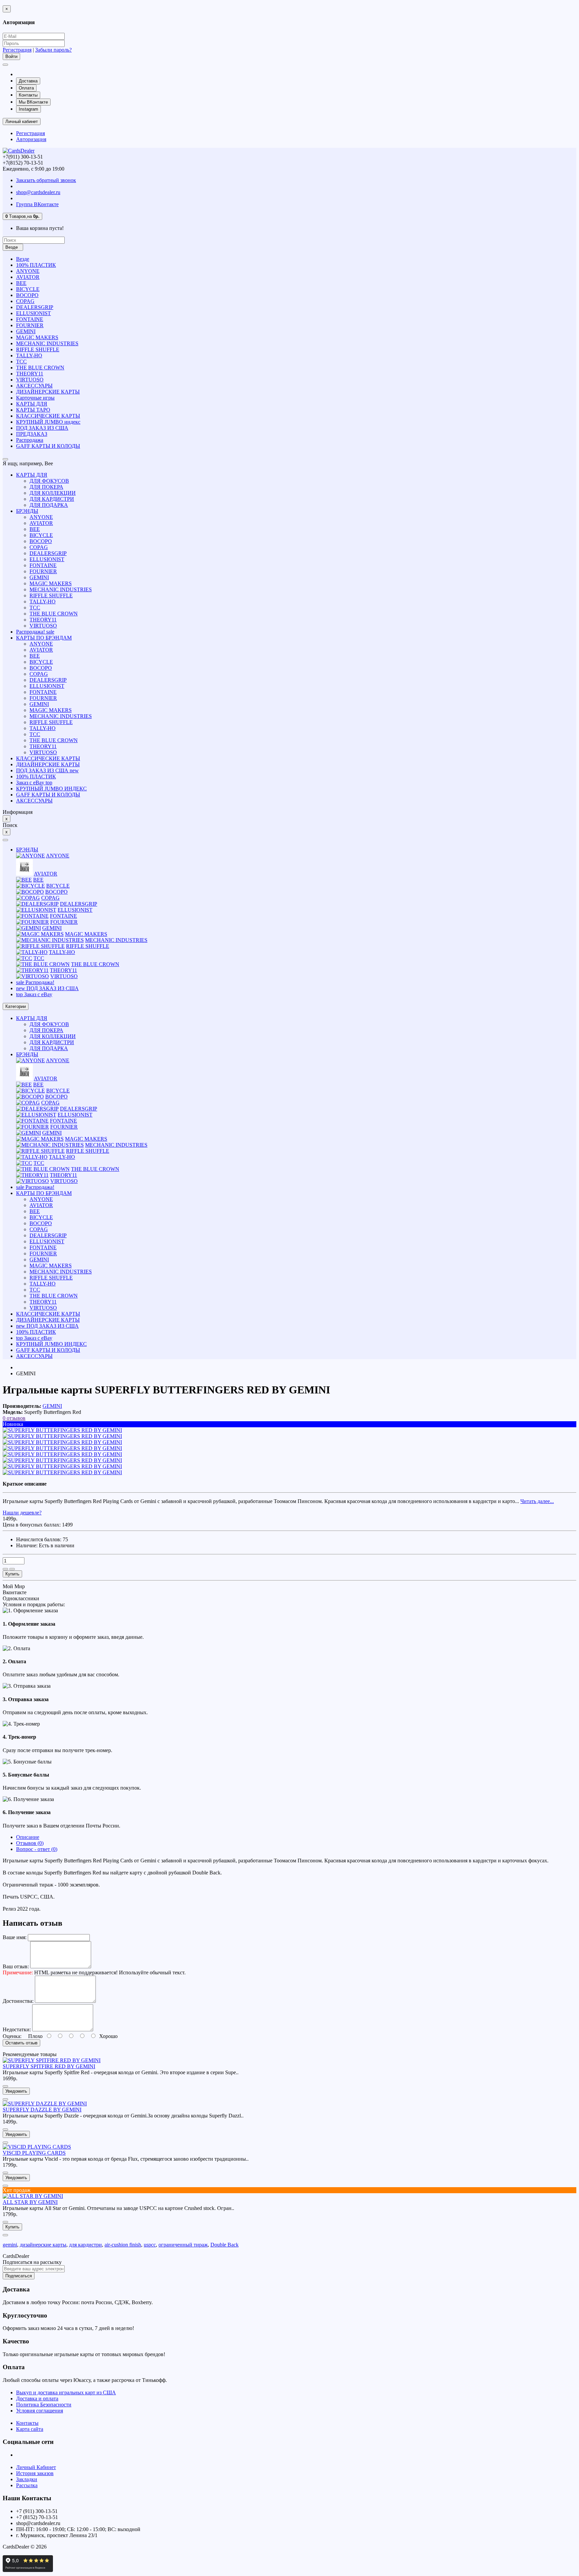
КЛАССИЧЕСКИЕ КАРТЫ (48, 416)
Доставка (28, 81)
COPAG (25, 301)
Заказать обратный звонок (46, 180)
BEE (21, 283)
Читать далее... (537, 1501)
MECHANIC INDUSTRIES (47, 343)
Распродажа (30, 440)
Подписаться (19, 2276)
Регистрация (17, 50)
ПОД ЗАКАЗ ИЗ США (42, 428)
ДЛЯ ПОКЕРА (46, 487)
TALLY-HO (29, 355)
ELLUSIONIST (34, 313)
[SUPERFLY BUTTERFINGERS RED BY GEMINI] (62, 1430)
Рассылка (27, 2485)
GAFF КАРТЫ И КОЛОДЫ (48, 446)
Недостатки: (17, 2029)
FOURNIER (30, 325)
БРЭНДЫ (27, 511)
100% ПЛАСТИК (36, 265)
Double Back (224, 2245)
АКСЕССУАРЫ (34, 386)
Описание (28, 1837)
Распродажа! (35, 632)
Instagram (28, 109)
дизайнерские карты (43, 2245)
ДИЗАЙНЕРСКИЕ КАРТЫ (48, 392)
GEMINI (26, 331)
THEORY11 (30, 374)
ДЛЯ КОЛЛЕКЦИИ (53, 493)
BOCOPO (27, 295)
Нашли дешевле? (22, 1513)
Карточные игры (35, 398)
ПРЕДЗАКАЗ (32, 434)
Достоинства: (18, 2001)
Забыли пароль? (53, 50)
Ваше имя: (15, 1937)
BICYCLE (28, 289)
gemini (10, 2245)
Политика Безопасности (44, 2405)
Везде (23, 259)
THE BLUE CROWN (40, 368)
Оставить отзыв (21, 2043)
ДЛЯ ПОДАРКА (49, 505)
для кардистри (85, 2245)
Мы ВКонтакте (33, 102)
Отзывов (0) (30, 1843)
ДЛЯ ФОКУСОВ (49, 481)
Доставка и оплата (37, 2399)
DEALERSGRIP (35, 307)
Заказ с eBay (34, 783)
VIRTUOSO (30, 380)
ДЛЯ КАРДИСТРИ (52, 499)
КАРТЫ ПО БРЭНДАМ (44, 638)
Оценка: (12, 2036)
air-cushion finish (123, 2245)
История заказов (35, 2473)
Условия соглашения (40, 2411)
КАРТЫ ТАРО (33, 410)
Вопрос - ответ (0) (37, 1849)
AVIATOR (28, 277)
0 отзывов (14, 1418)
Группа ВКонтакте (37, 204)
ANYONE (28, 271)
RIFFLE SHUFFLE (38, 349)
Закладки (27, 2479)
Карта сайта (30, 2429)
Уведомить (16, 2091)
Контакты (28, 95)
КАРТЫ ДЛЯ (32, 404)
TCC (21, 362)
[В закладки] (5, 1569)
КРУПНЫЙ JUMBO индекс (48, 422)
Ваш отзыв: (16, 1966)
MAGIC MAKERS (37, 337)
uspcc (150, 2245)
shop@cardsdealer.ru (38, 192)
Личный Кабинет (36, 2467)
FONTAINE (30, 319)
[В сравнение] (12, 1569)
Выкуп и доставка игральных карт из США (66, 2392)
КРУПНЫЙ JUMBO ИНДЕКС (51, 789)
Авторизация (31, 139)
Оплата (26, 88)
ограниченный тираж (183, 2245)
